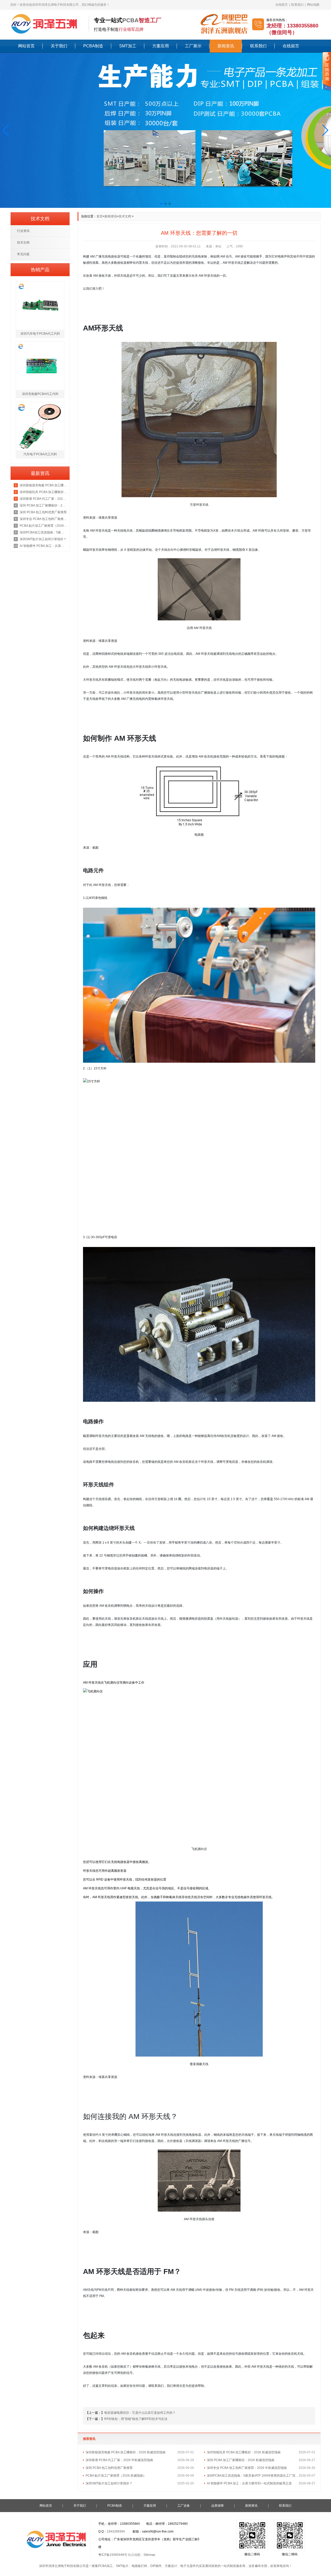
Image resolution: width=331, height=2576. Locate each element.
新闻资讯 (226, 46)
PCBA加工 (105, 2566)
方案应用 (161, 46)
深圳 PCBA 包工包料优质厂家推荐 (109, 2468)
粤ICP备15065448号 (113, 2555)
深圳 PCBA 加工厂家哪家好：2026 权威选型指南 (241, 2460)
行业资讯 (23, 231)
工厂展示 (193, 46)
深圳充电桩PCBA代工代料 (40, 394)
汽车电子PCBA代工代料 (40, 454)
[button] (6, 130)
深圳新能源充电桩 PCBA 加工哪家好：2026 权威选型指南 (126, 2452)
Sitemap (149, 2555)
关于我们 (59, 46)
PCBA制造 (93, 46)
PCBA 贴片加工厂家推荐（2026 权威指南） (116, 2476)
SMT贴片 (122, 2566)
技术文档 (125, 216)
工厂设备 (184, 2506)
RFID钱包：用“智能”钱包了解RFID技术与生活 (136, 2419)
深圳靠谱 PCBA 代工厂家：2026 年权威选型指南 (119, 2460)
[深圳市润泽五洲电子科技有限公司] (47, 24)
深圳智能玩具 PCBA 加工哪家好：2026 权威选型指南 (244, 2452)
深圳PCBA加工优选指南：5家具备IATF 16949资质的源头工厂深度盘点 (253, 2476)
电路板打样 (139, 2566)
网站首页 (26, 46)
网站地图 (313, 5)
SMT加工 (128, 46)
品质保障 (217, 2506)
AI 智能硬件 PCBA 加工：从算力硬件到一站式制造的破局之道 (249, 2483)
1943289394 (116, 2531)
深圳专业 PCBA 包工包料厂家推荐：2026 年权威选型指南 (247, 2468)
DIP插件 (156, 2566)
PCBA (130, 20)
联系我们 (297, 5)
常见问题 (23, 254)
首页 (100, 216)
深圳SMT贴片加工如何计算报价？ (109, 2483)
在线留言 (282, 5)
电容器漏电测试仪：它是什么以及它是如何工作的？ (140, 2413)
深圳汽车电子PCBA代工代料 (40, 334)
